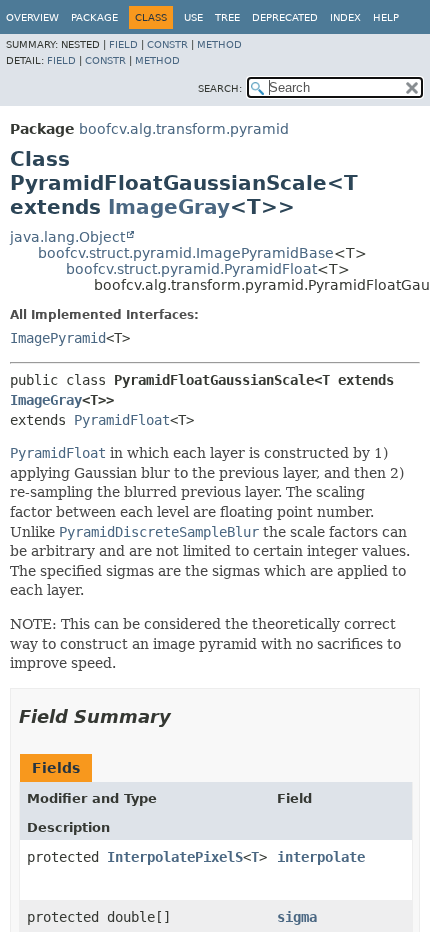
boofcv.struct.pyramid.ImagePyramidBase (186, 253)
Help (386, 17)
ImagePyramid (58, 338)
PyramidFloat (122, 420)
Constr (167, 44)
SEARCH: (220, 88)
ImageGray (169, 207)
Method (219, 44)
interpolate (321, 857)
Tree (227, 17)
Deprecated (285, 17)
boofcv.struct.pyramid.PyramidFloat (191, 269)
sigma (297, 917)
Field (123, 44)
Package (94, 17)
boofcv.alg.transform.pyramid (184, 129)
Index (345, 17)
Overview (32, 17)
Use (193, 17)
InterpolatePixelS (175, 857)
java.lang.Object (67, 237)
